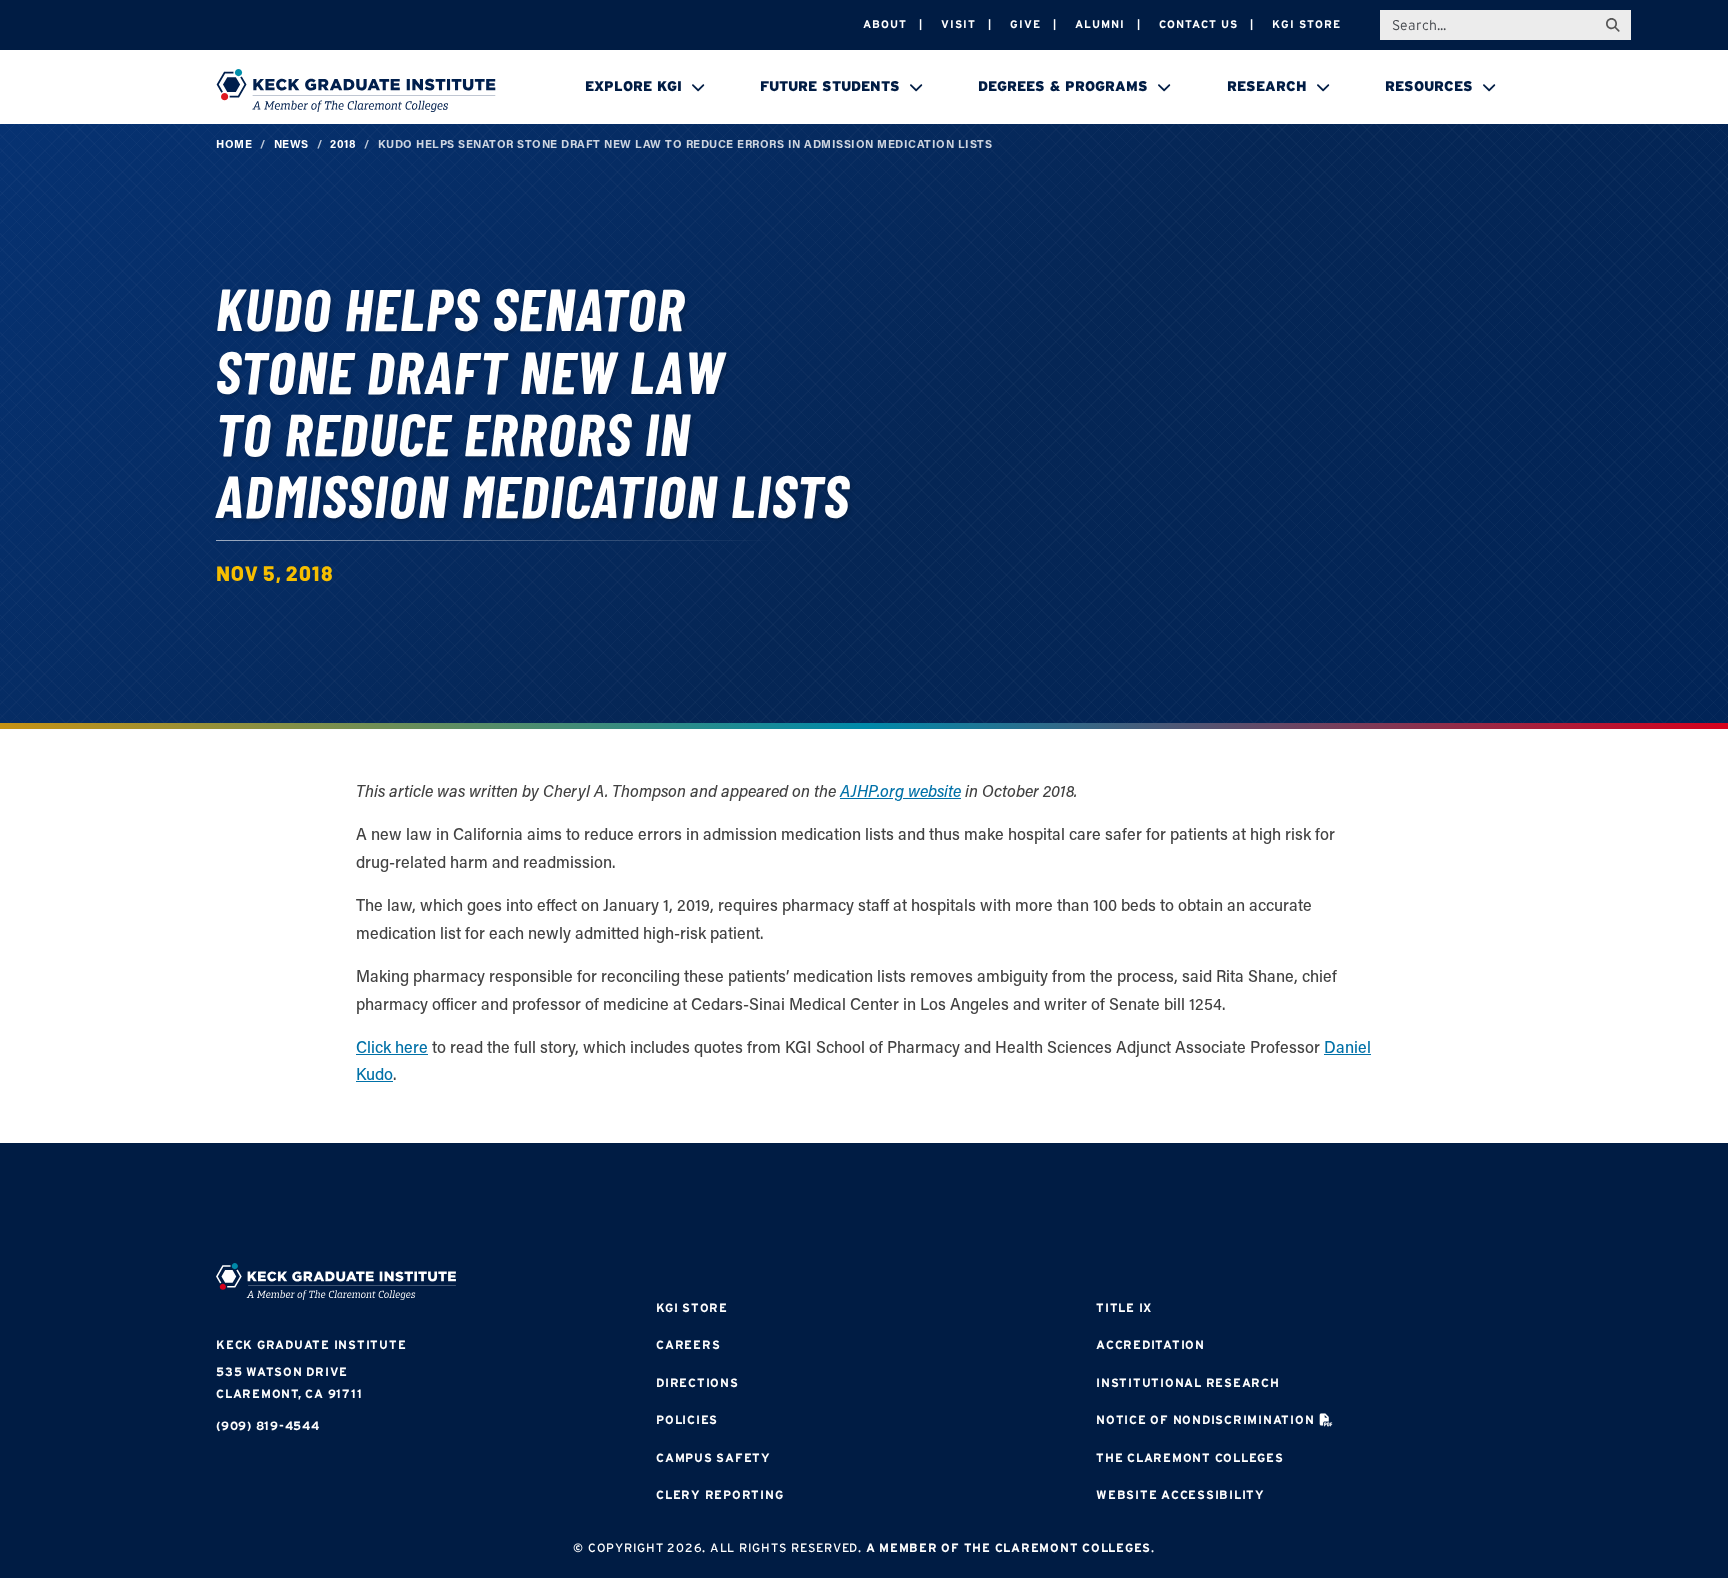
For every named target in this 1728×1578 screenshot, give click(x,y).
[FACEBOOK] (744, 1205)
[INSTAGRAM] (804, 1205)
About (885, 24)
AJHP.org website (900, 790)
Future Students (830, 86)
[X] (864, 1205)
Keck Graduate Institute (311, 1344)
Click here (392, 1046)
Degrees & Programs (1063, 86)
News (291, 143)
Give (1025, 24)
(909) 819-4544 (268, 1425)
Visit (958, 24)
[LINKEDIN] (924, 1205)
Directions (697, 1382)
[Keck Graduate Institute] (356, 90)
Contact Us (1198, 24)
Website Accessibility (1180, 1494)
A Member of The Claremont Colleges (1009, 1547)
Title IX (1124, 1307)
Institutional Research (1188, 1382)
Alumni (1100, 24)
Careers (688, 1344)
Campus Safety (713, 1457)
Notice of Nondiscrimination (1205, 1419)
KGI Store (1306, 24)
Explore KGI (633, 86)
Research (1267, 86)
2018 (343, 143)
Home (234, 143)
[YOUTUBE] (984, 1205)
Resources (1429, 86)
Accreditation (1150, 1344)
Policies (687, 1419)
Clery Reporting (719, 1494)
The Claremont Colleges (1190, 1457)
